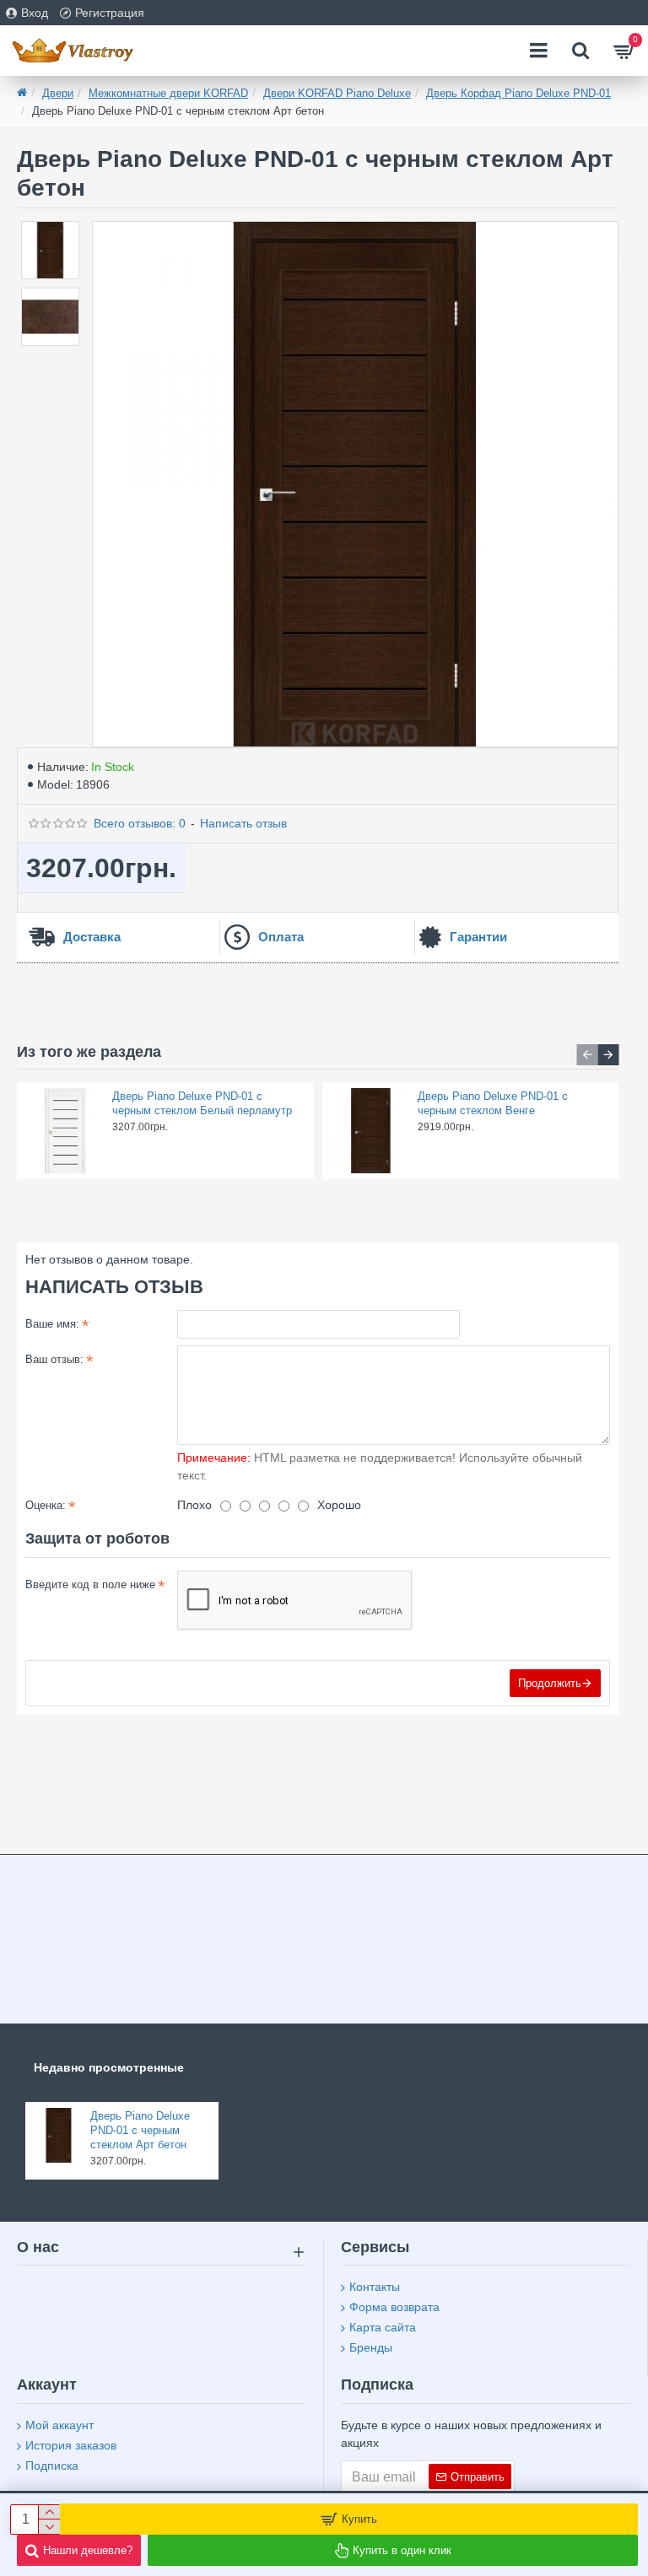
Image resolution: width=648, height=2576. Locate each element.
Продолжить (550, 1683)
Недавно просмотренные (109, 2067)
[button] (587, 1055)
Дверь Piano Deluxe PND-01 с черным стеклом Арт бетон (140, 2130)
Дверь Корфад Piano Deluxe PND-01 (518, 93)
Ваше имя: (52, 1324)
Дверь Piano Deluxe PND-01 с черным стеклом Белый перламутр (202, 1103)
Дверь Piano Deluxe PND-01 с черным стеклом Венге (493, 1103)
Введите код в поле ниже (90, 1584)
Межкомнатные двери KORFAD (168, 93)
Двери (58, 93)
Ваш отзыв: (54, 1359)
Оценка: (46, 1505)
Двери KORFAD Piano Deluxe (337, 93)
